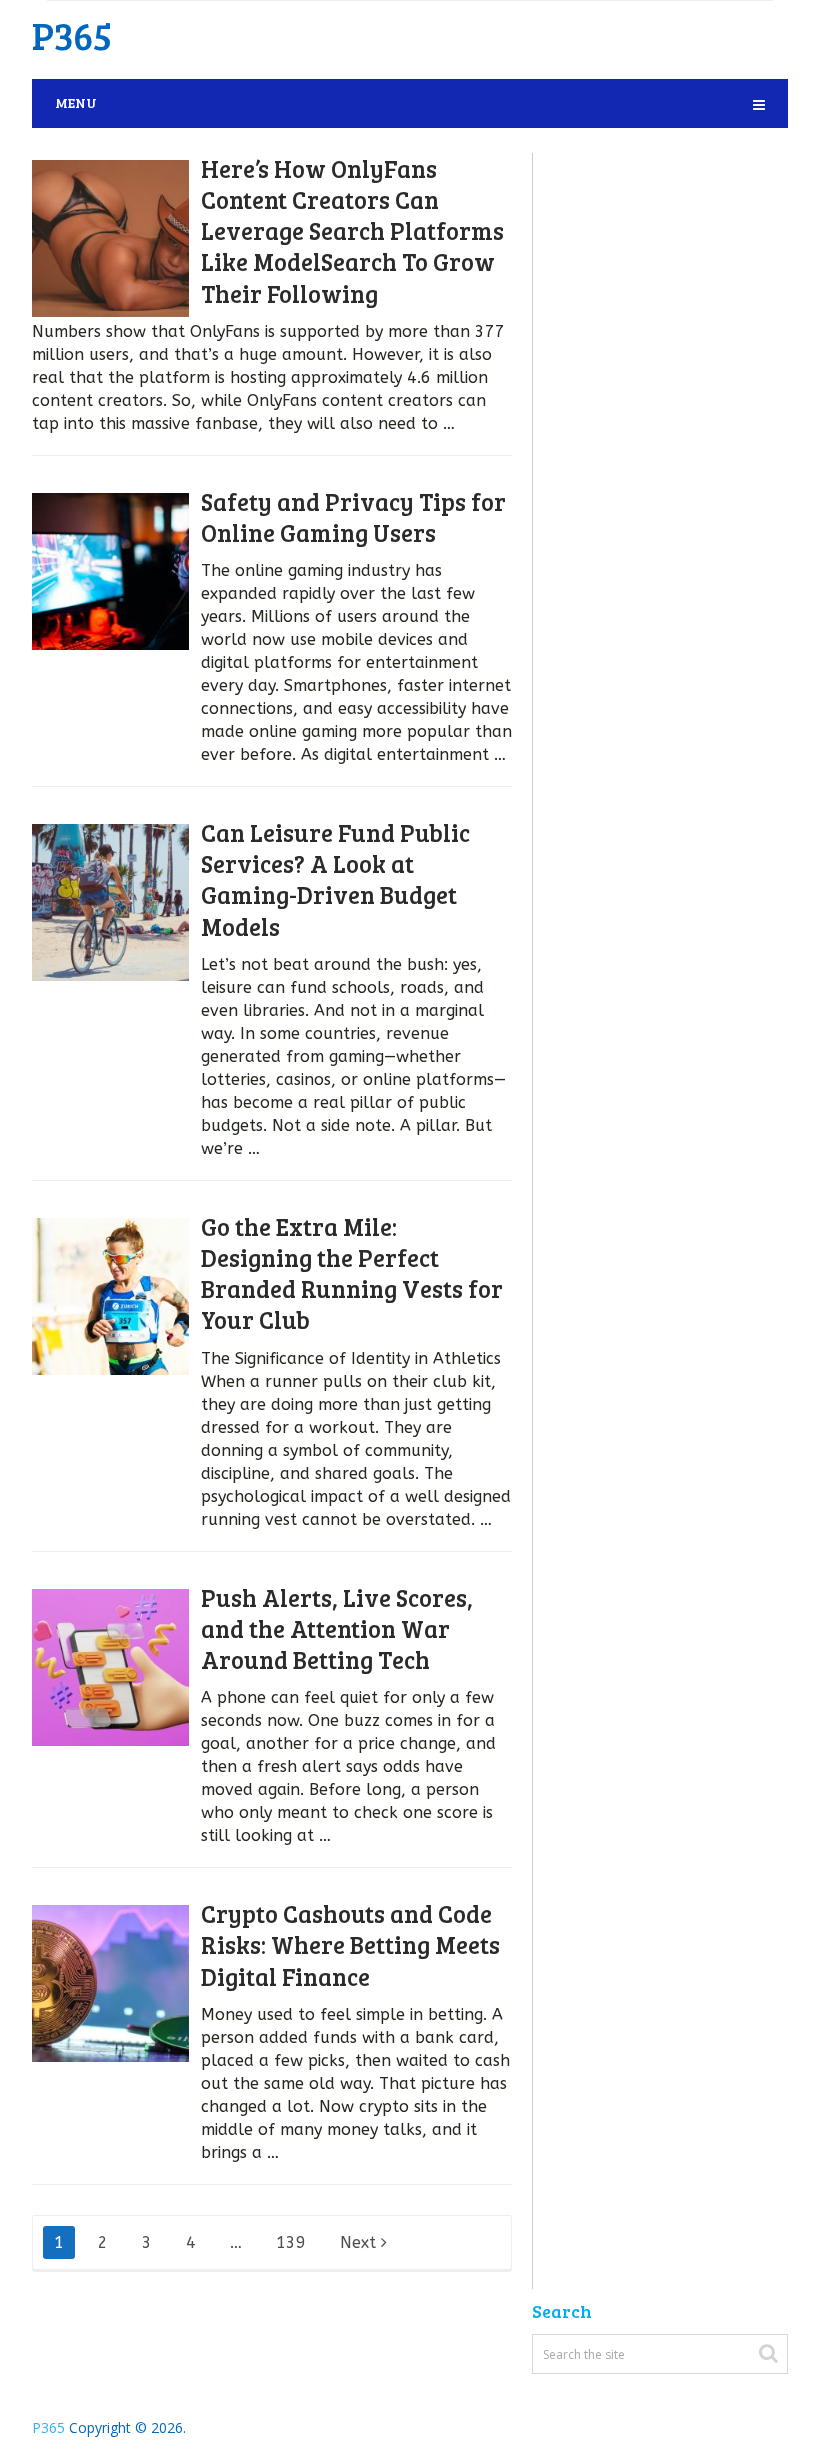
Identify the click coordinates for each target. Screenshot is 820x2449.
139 (291, 2242)
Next (360, 2242)
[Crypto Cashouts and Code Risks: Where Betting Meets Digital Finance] (110, 1983)
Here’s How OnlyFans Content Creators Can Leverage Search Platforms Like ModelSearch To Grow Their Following (352, 231)
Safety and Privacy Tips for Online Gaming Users (353, 517)
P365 (72, 35)
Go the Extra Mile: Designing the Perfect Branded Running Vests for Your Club (352, 1273)
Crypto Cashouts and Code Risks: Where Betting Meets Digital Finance (350, 1944)
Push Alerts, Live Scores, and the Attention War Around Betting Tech (337, 1628)
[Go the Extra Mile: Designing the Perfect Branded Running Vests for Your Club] (110, 1296)
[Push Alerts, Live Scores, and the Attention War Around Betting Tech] (110, 1667)
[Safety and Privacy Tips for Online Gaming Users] (110, 571)
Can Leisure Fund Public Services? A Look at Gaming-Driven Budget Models (335, 879)
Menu (76, 102)
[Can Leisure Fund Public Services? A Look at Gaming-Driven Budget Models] (110, 902)
